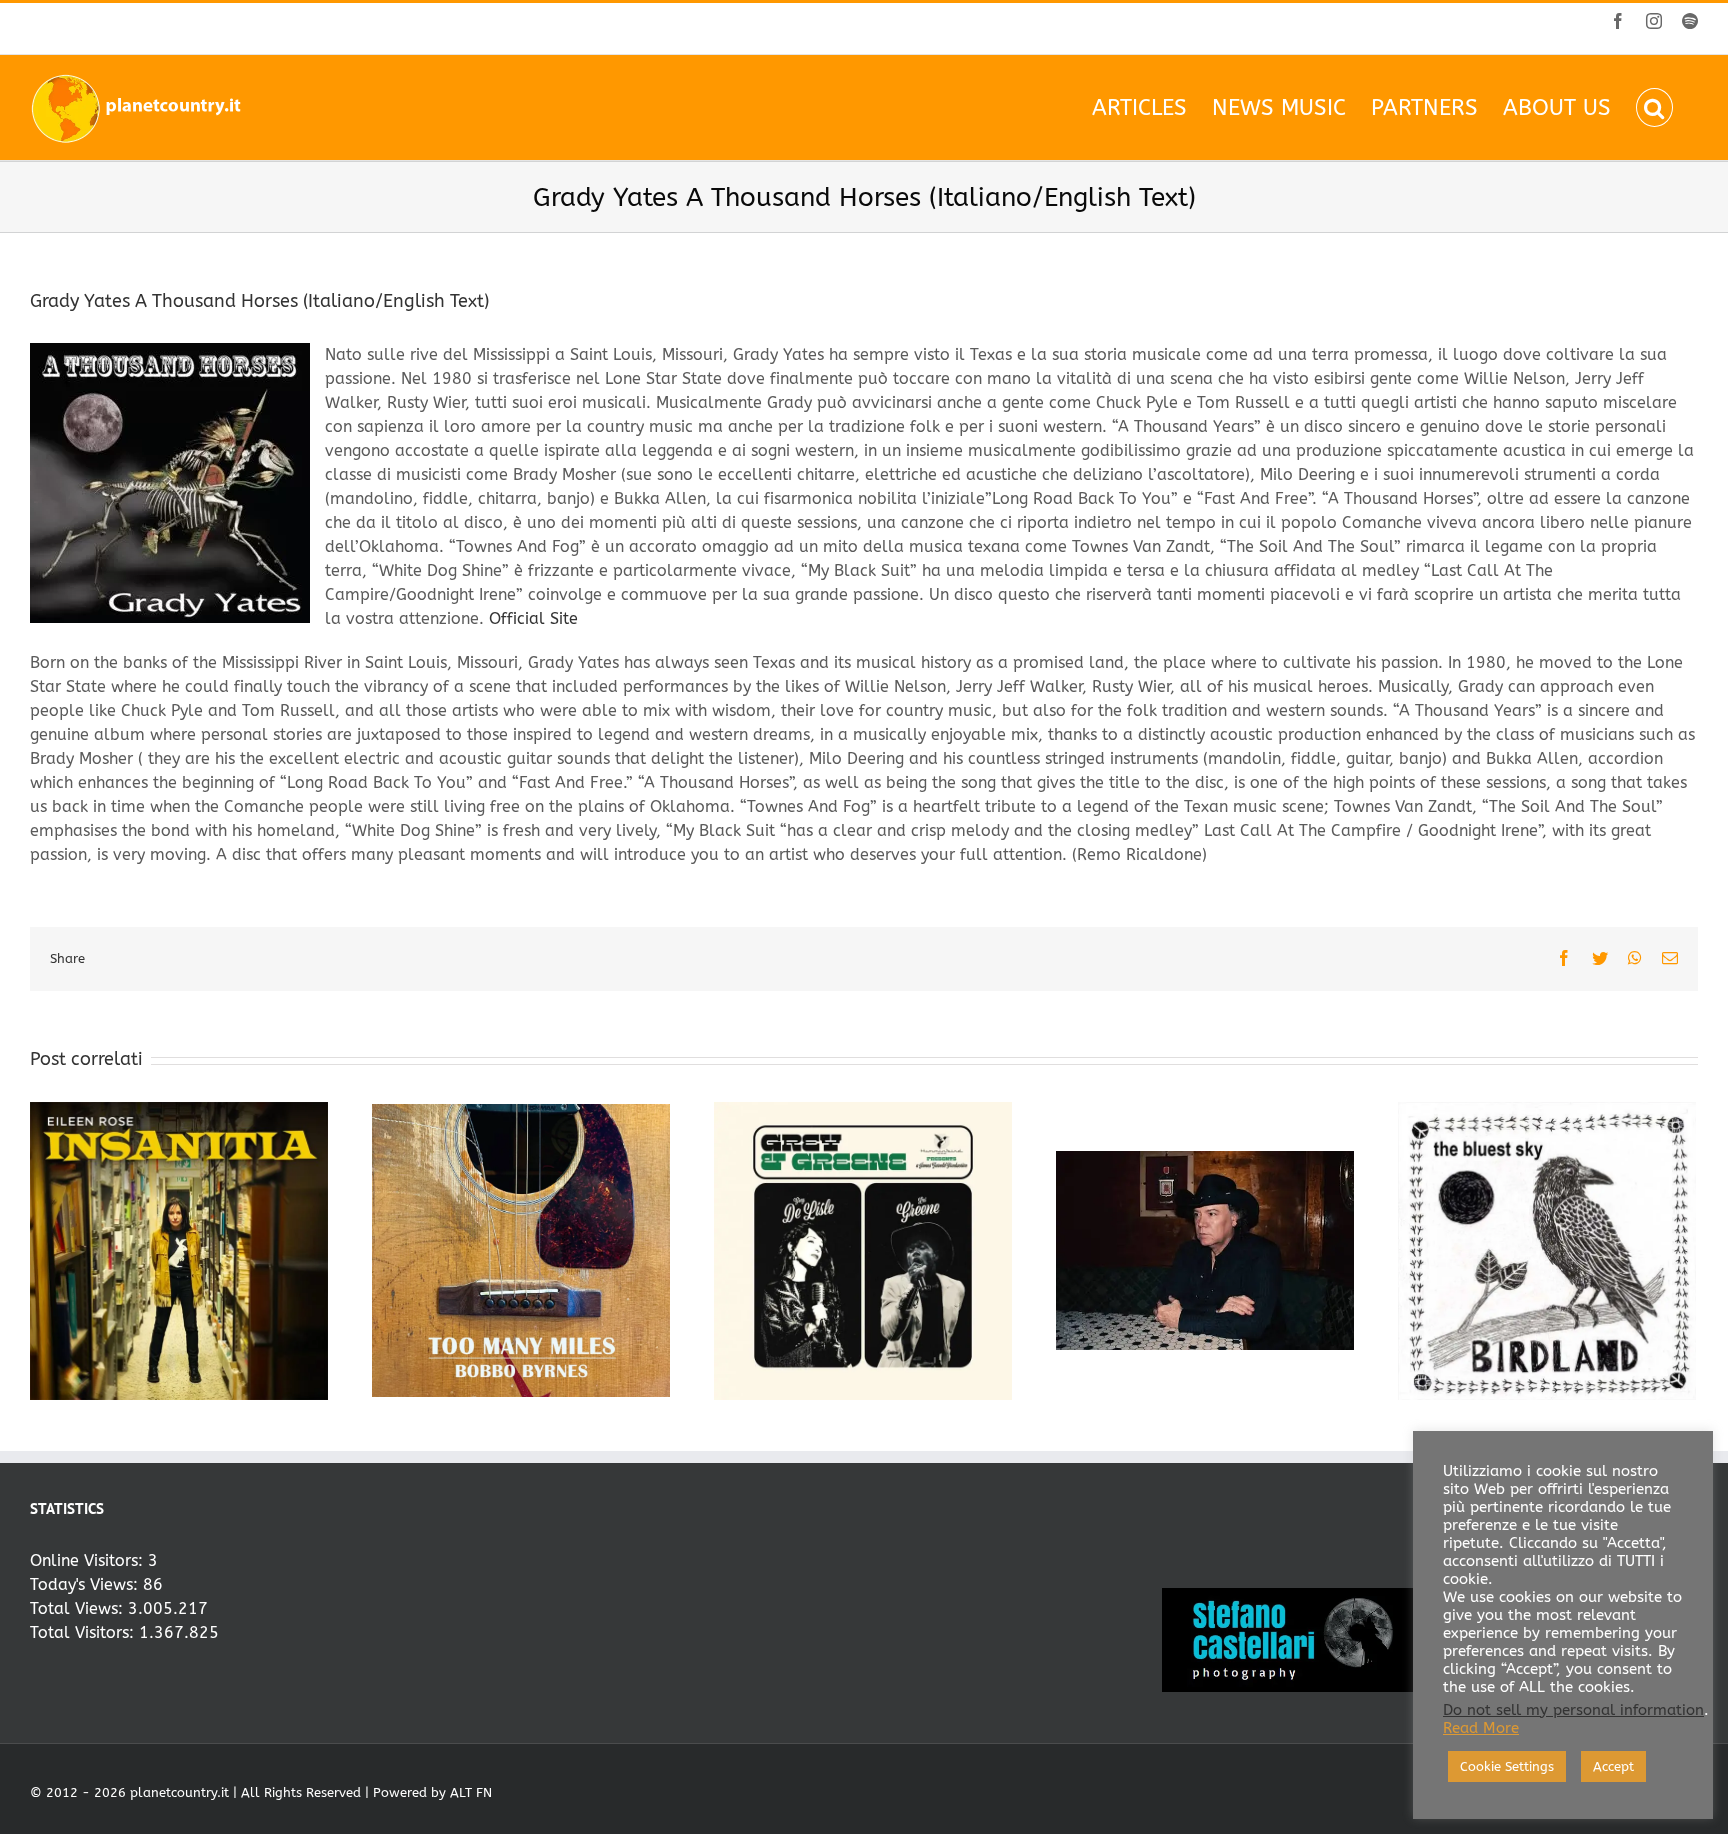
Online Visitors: (89, 1560)
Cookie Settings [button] (1507, 1766)
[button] (1654, 107)
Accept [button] (1613, 1766)
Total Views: (79, 1608)
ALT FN (471, 1792)
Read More (1481, 1728)
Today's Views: (86, 1584)
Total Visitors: (84, 1632)
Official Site (533, 618)
